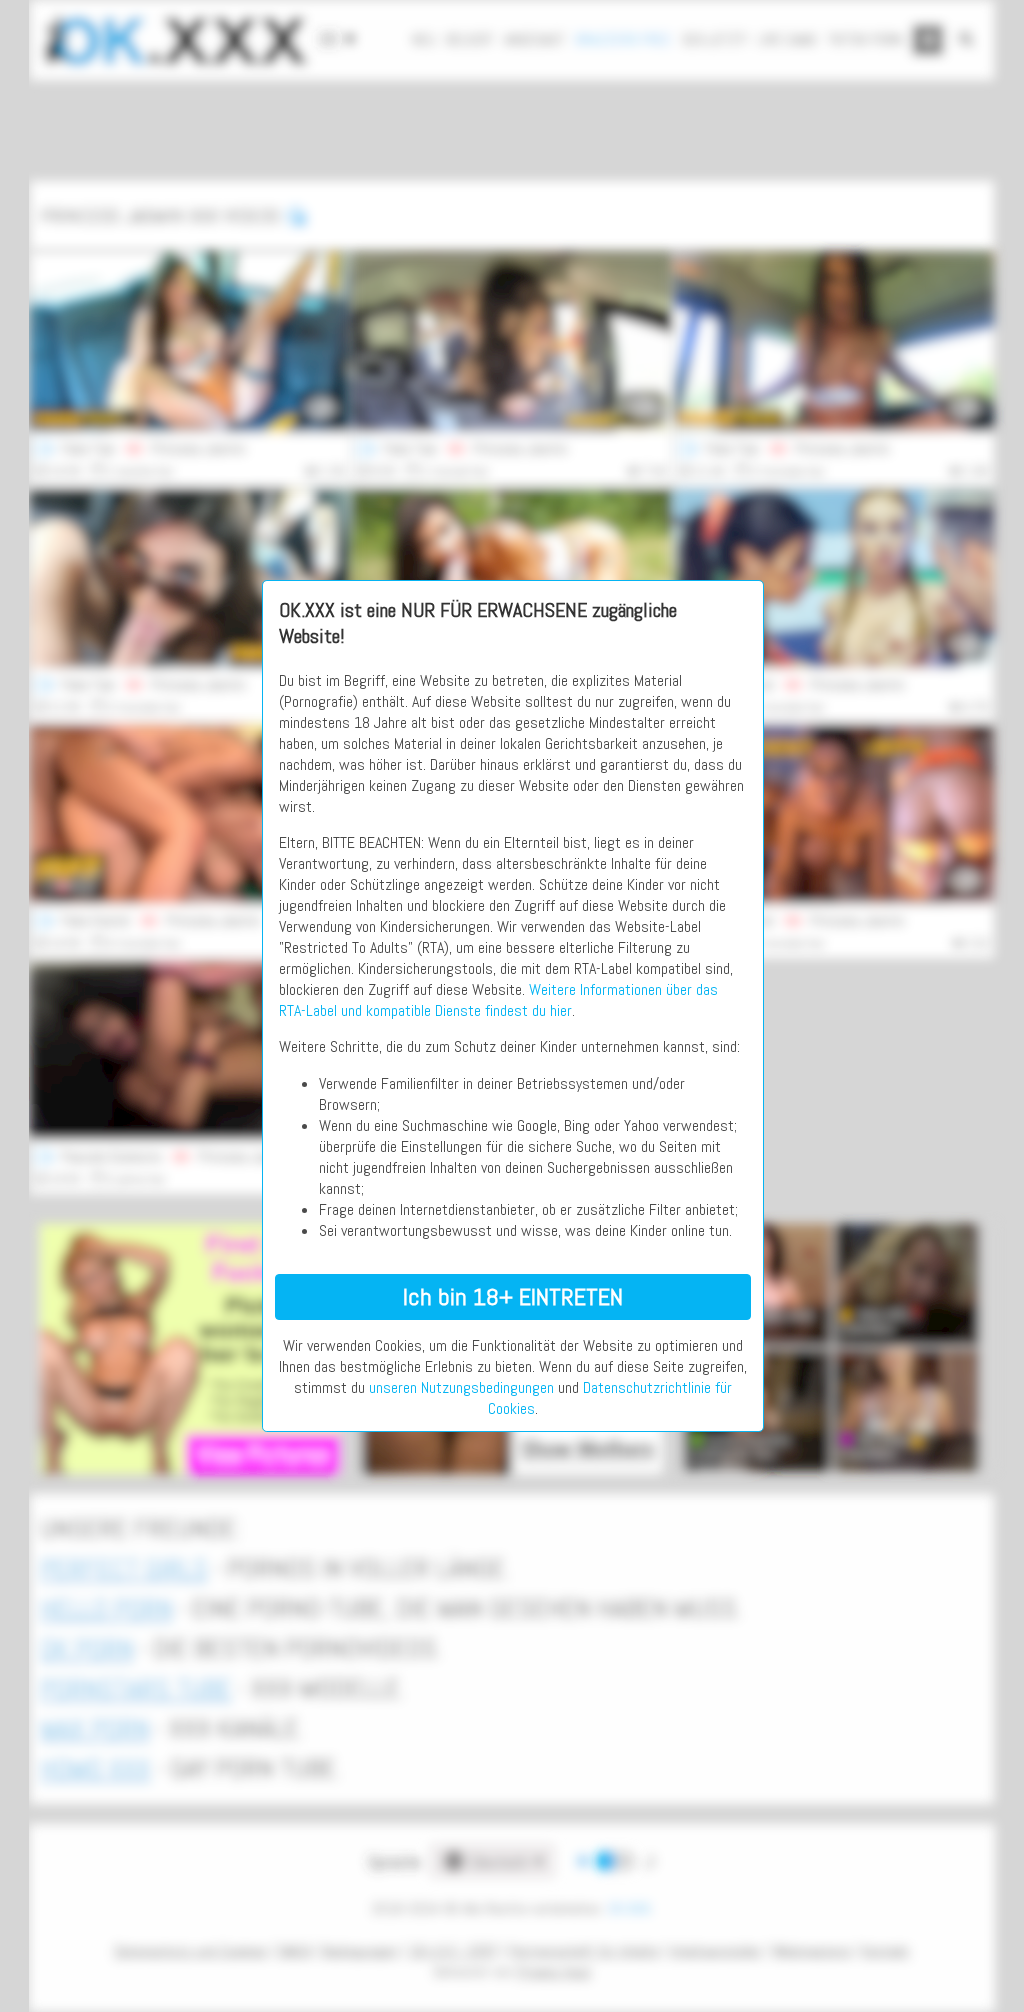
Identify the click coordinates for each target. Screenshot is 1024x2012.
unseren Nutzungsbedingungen (461, 1387)
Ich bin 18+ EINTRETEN (513, 1296)
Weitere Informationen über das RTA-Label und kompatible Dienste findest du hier (498, 1000)
